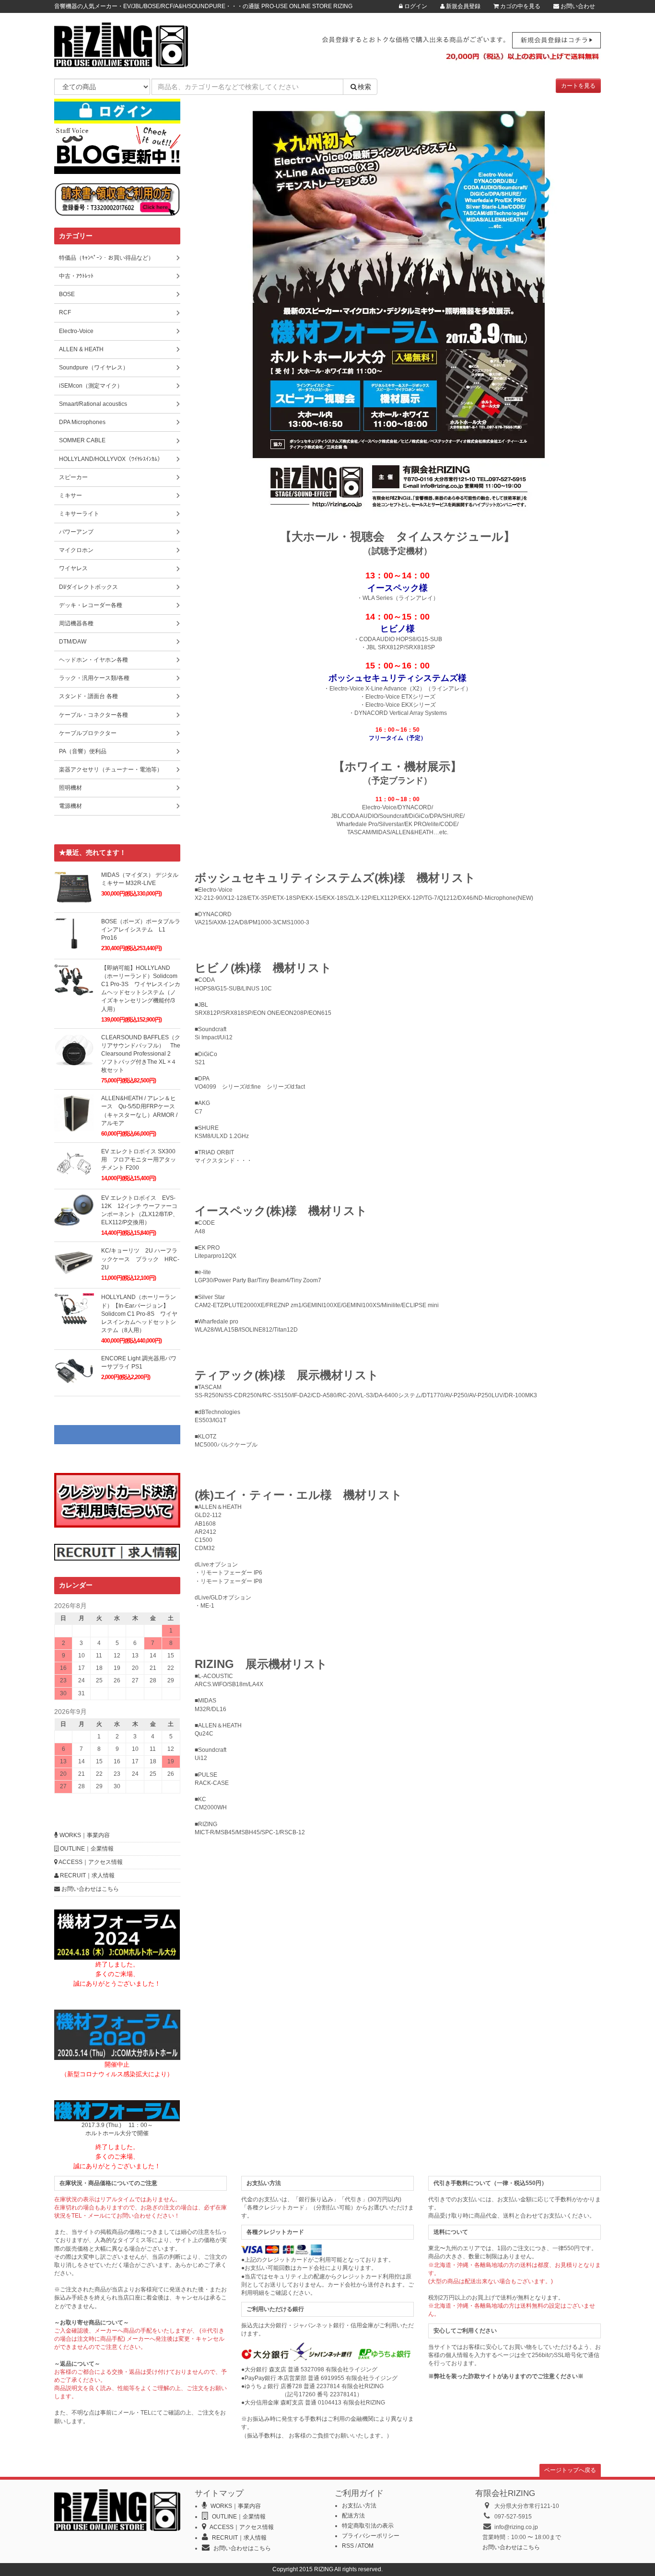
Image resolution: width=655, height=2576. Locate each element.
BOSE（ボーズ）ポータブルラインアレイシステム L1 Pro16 (141, 930)
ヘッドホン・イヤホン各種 (94, 660)
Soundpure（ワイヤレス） (94, 368)
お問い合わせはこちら (89, 1889)
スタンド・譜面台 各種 (88, 696)
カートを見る (578, 86)
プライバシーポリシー (371, 2536)
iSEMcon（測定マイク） (91, 386)
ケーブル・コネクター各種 (94, 715)
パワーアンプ (76, 532)
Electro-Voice (76, 331)
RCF (65, 312)
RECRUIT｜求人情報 (87, 1875)
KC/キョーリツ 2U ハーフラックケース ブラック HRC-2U (140, 1259)
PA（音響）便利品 (83, 751)
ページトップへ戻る (570, 2470)
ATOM (366, 2546)
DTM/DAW (73, 642)
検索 (364, 87)
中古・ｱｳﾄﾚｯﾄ (76, 276)
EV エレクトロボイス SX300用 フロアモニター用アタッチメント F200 (139, 1160)
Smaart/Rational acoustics (93, 404)
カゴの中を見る (520, 6)
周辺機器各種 (76, 623)
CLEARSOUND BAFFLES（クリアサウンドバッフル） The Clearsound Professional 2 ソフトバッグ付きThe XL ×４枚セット (141, 1054)
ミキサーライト (79, 514)
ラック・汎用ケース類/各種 (94, 678)
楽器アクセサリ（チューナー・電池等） (111, 770)
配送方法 (353, 2516)
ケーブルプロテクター (88, 733)
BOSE (67, 294)
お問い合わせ (577, 6)
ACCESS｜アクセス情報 (90, 1862)
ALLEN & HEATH (81, 349)
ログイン (415, 6)
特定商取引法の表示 (368, 2526)
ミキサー (70, 495)
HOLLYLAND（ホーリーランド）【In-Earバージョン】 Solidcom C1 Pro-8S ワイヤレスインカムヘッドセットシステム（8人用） (139, 1314)
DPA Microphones (82, 422)
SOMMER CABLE (82, 440)
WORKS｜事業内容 (84, 1835)
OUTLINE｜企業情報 (86, 1849)
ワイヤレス (73, 568)
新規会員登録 (462, 6)
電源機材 (70, 806)
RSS (348, 2546)
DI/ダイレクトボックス (88, 587)
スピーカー (73, 477)
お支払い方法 (359, 2506)
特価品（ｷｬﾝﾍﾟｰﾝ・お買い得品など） (106, 258)
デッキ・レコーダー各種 (91, 605)
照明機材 (70, 788)
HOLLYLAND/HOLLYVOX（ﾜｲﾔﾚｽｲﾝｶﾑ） (111, 459)
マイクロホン (76, 550)
